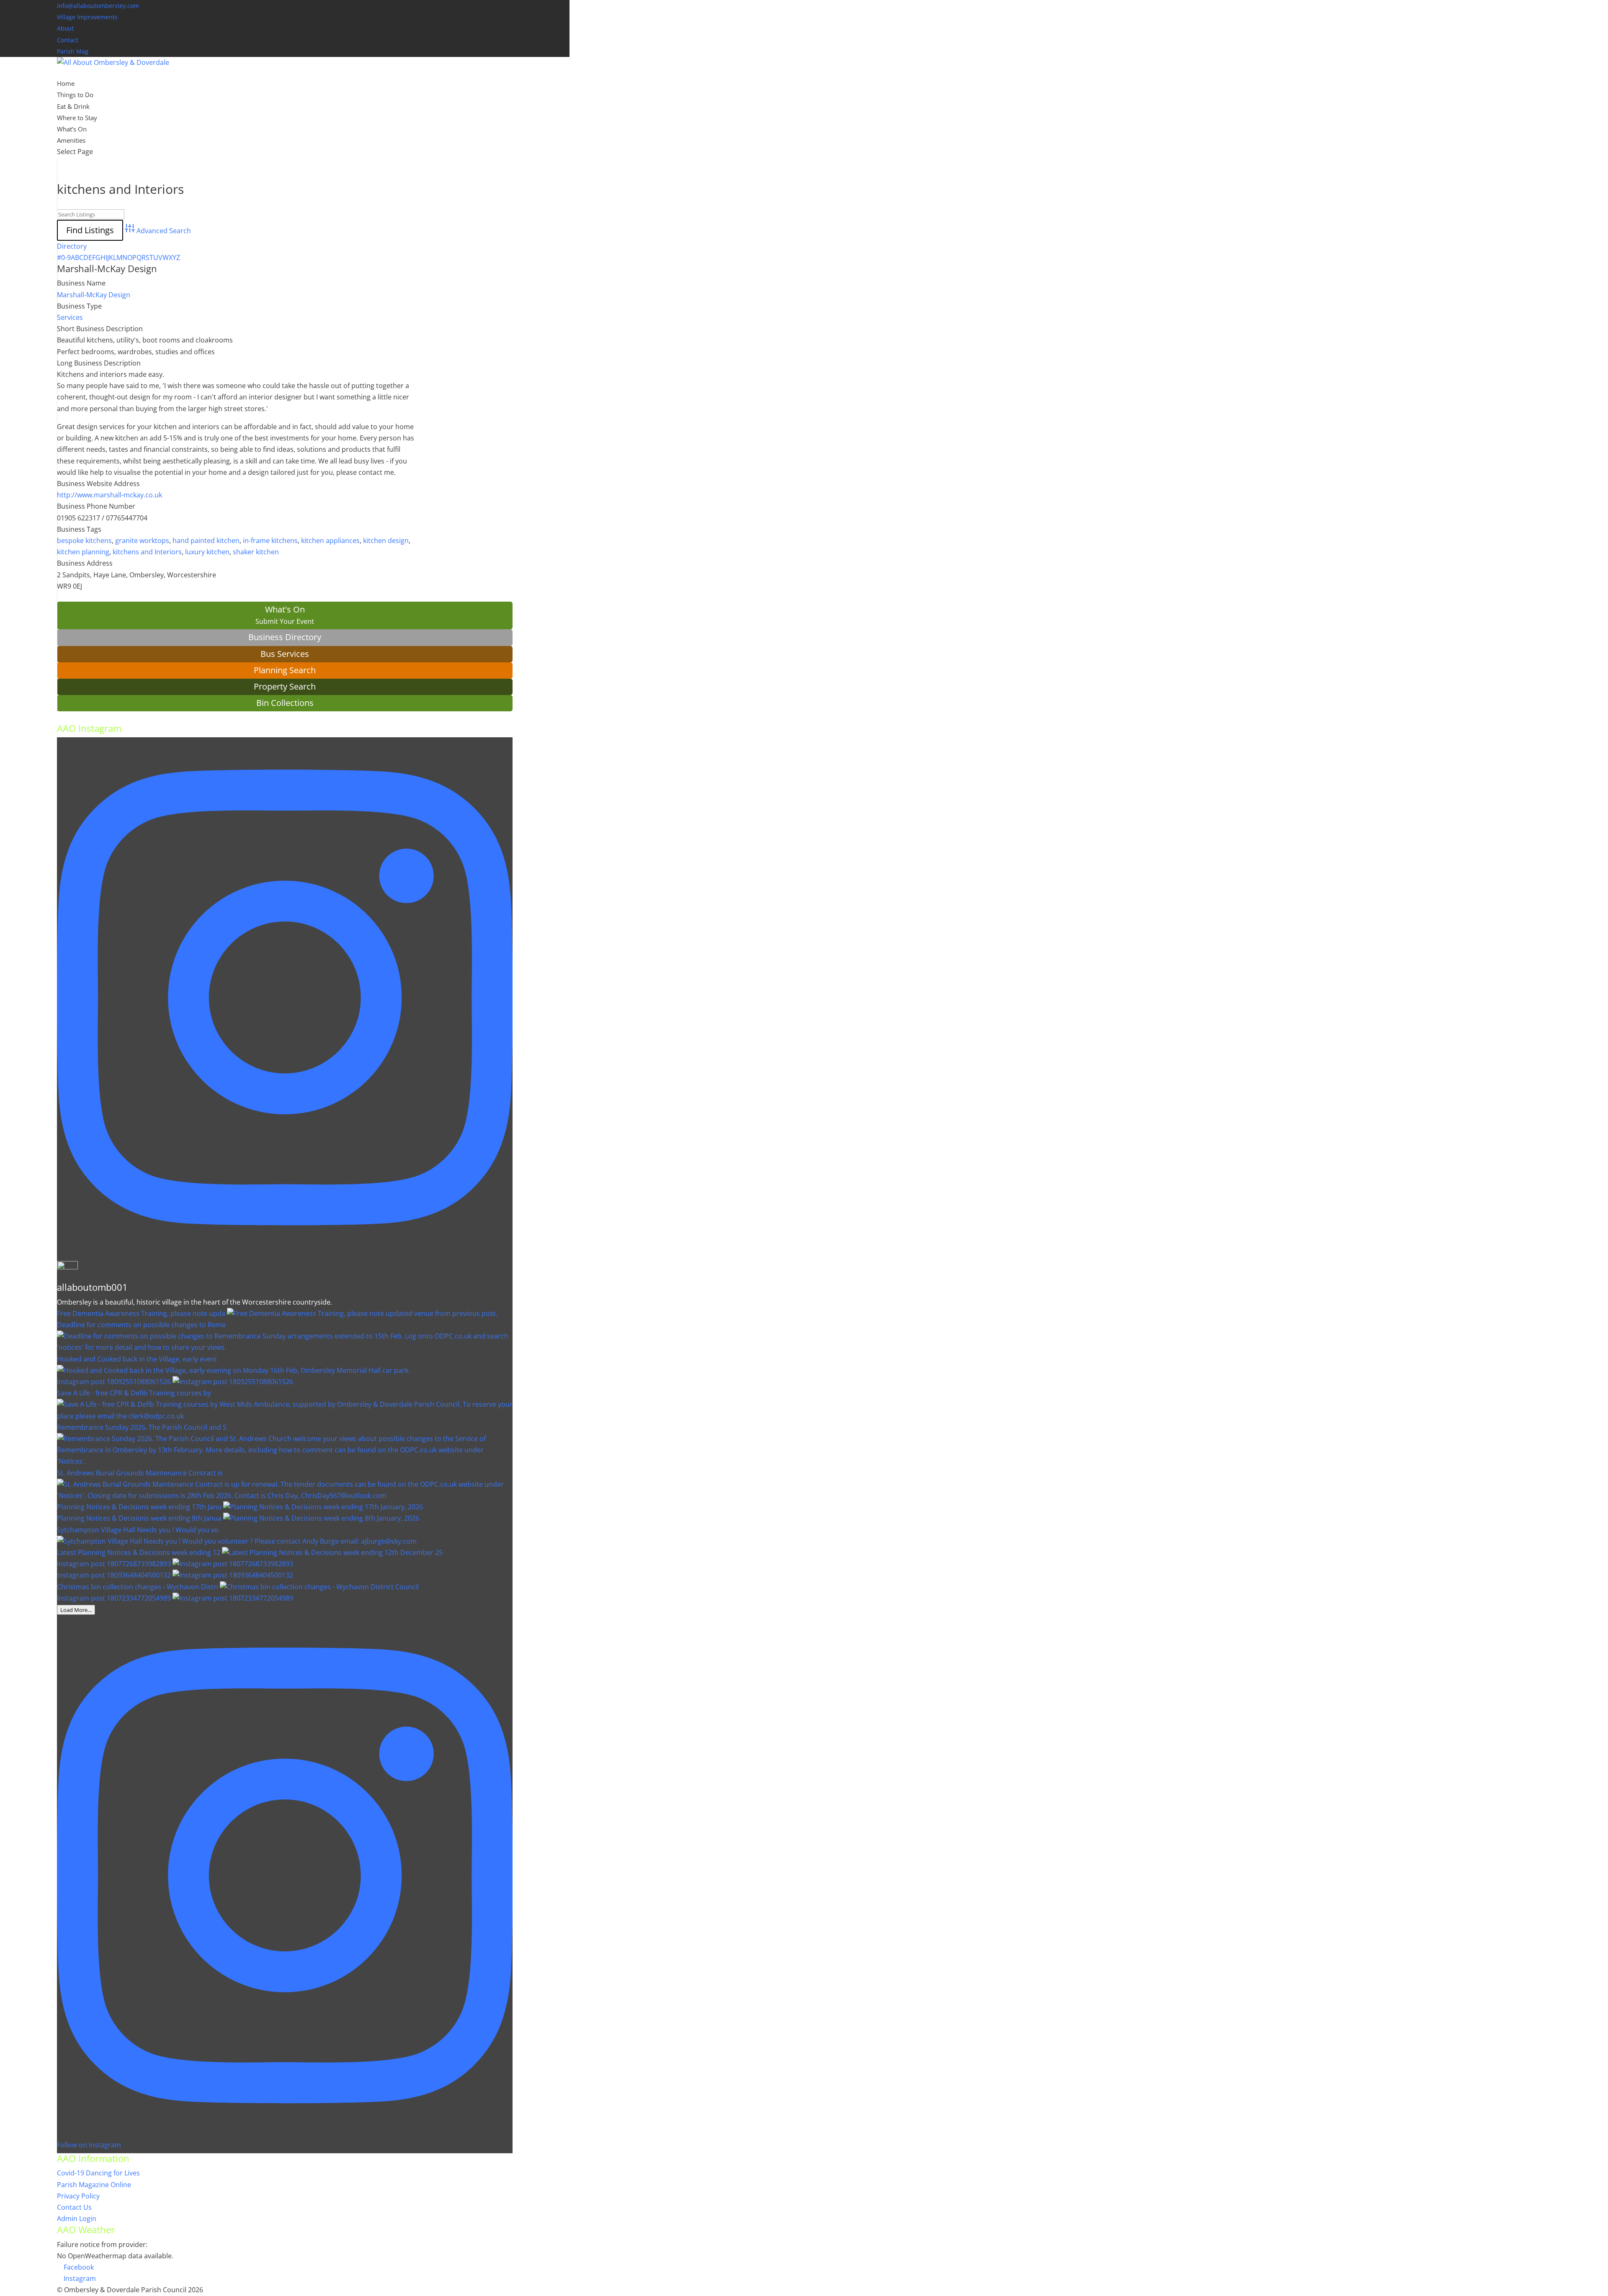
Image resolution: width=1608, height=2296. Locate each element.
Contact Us (74, 2207)
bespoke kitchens (84, 541)
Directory (72, 246)
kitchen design (386, 541)
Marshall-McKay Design (107, 268)
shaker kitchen (256, 552)
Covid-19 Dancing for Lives (98, 2173)
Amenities (71, 140)
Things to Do (75, 95)
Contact (68, 40)
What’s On (72, 129)
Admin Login (77, 2219)
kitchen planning (83, 552)
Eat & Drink (73, 106)
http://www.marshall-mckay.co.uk (110, 495)
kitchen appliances (330, 541)
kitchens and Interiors (147, 552)
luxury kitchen (207, 552)
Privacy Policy (78, 2196)
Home (66, 83)
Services (70, 317)
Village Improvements (87, 17)
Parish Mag (73, 51)
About (65, 28)
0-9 (66, 257)
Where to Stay (77, 118)
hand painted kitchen (206, 541)
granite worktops (142, 541)
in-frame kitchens (270, 541)
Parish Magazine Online (94, 2185)
